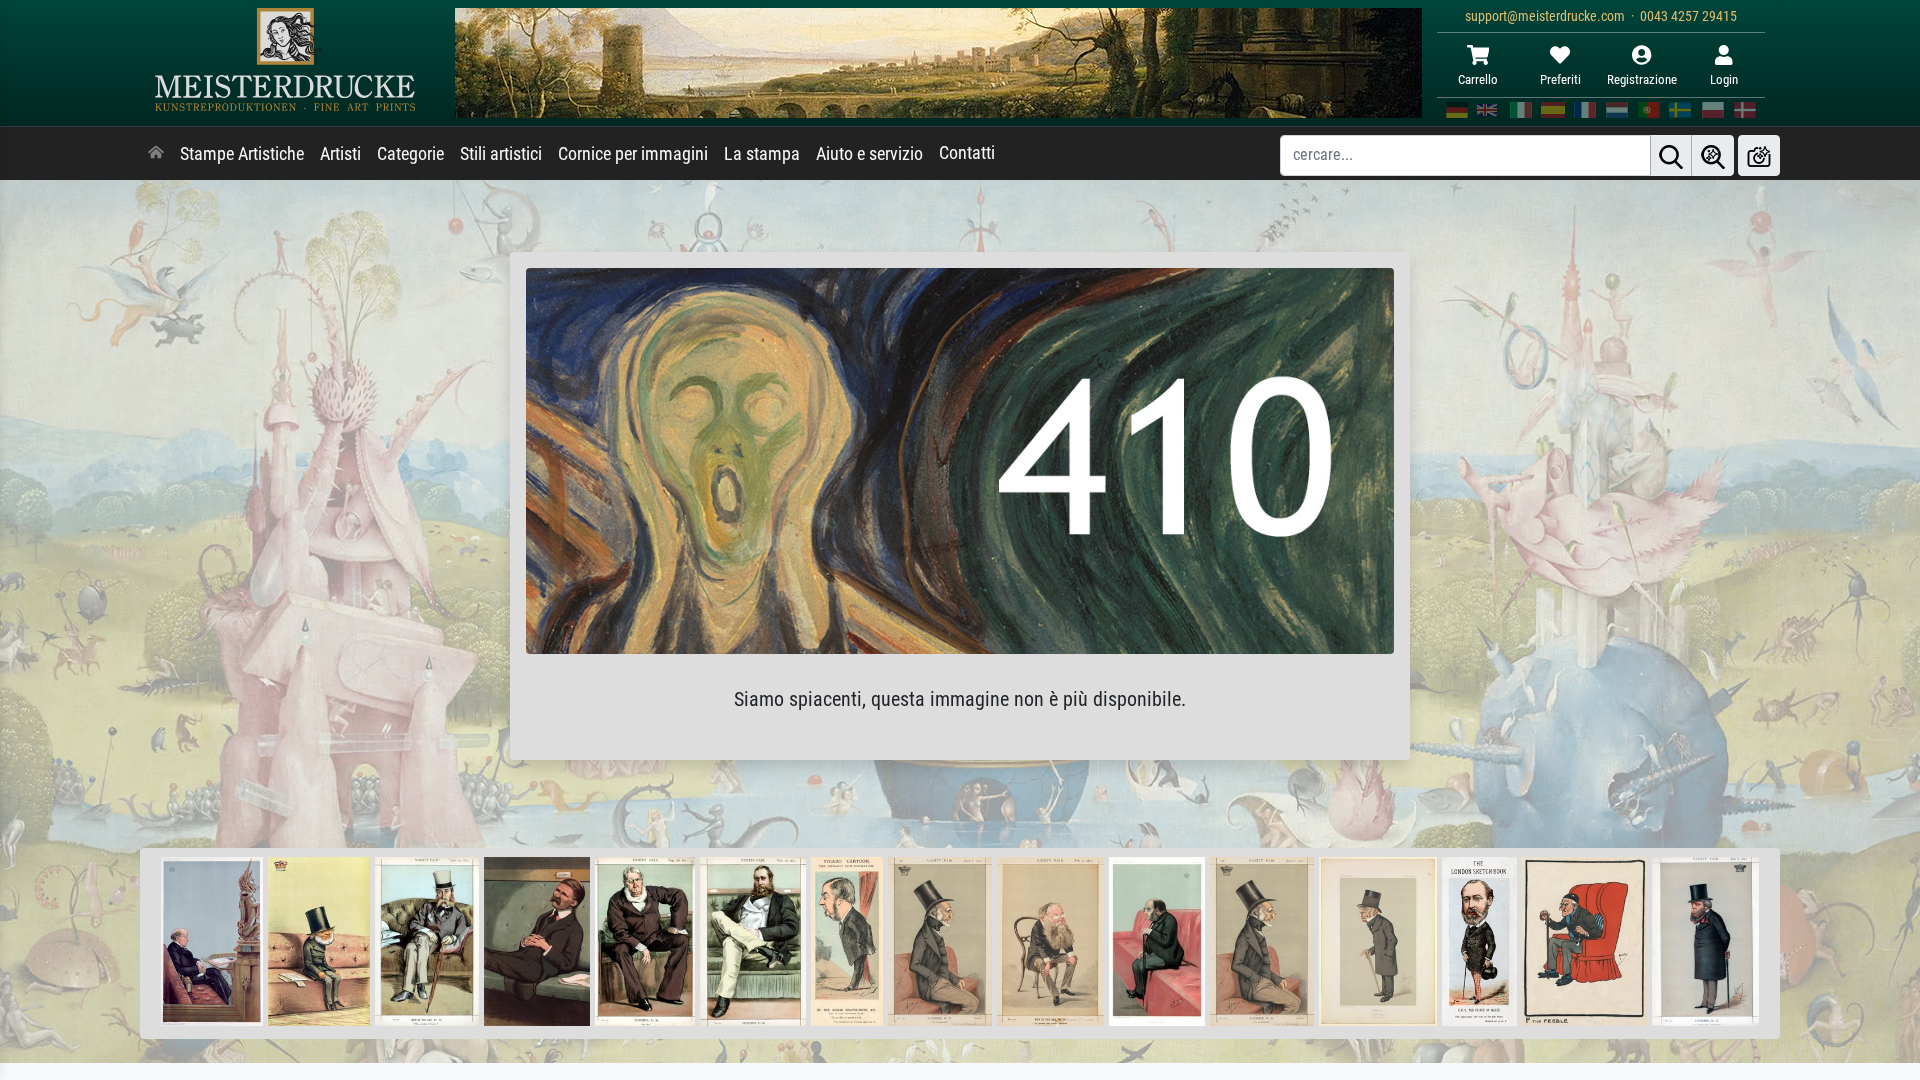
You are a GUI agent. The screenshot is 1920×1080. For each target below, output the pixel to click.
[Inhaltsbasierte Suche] (1713, 155)
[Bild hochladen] (1759, 155)
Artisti (340, 154)
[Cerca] (1671, 155)
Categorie (410, 154)
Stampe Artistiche (242, 154)
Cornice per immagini (633, 154)
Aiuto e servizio (869, 154)
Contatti (967, 153)
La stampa (762, 154)
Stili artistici (501, 154)
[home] (156, 154)
